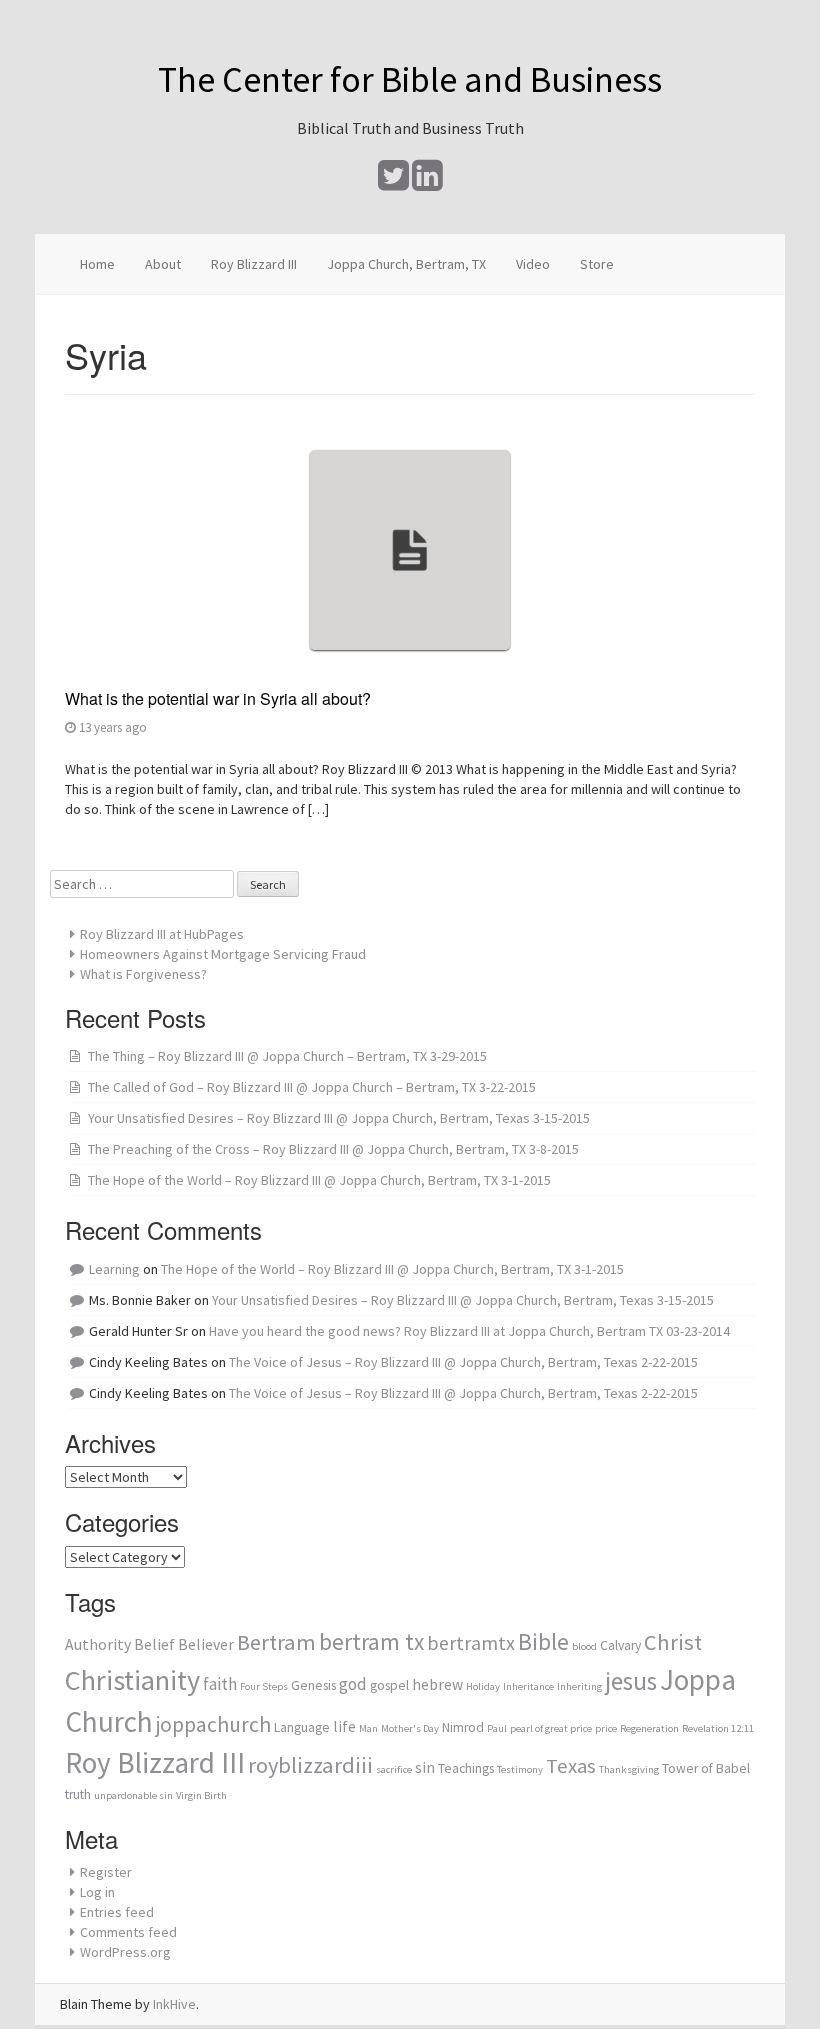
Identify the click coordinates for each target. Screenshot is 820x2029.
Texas (571, 1766)
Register (106, 1872)
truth (78, 1794)
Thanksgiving (629, 1769)
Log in (97, 1892)
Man (368, 1728)
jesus (631, 1681)
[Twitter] (393, 183)
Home (97, 264)
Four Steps (264, 1686)
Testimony (520, 1769)
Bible (543, 1641)
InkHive (174, 2004)
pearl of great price (551, 1728)
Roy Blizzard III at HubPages (162, 934)
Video (533, 264)
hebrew (437, 1684)
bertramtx (471, 1642)
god (353, 1684)
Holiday (483, 1686)
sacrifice (394, 1769)
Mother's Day (410, 1728)
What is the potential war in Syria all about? (218, 698)
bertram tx (371, 1641)
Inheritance (528, 1686)
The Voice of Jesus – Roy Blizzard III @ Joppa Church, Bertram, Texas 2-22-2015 (463, 1362)
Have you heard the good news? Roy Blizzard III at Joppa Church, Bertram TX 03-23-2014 (469, 1331)
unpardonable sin (133, 1795)
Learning (114, 1269)
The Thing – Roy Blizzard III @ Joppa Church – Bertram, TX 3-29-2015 (287, 1056)
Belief (154, 1644)
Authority (98, 1644)
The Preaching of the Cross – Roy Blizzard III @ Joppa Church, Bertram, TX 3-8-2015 (333, 1149)
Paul (497, 1728)
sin (425, 1767)
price (606, 1728)
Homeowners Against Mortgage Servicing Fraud (223, 954)
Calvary (620, 1645)
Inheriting (579, 1686)
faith (220, 1684)
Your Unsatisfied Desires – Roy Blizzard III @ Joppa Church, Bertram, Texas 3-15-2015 (339, 1118)
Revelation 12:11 (718, 1728)
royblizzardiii (310, 1765)
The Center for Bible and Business (410, 79)
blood (584, 1646)
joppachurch (213, 1724)
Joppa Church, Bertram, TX (406, 264)
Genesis (313, 1685)
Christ (673, 1642)
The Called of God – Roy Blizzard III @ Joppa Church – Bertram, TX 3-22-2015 (312, 1087)
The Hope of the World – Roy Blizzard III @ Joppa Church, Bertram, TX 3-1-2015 (319, 1180)
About (163, 264)
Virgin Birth (201, 1795)
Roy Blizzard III (254, 264)
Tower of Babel (706, 1768)
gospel (389, 1685)
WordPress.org (125, 1952)
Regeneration (649, 1728)
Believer (206, 1644)
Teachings (466, 1768)
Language (302, 1727)
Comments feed (128, 1932)
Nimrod (463, 1727)
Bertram (276, 1642)
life (344, 1726)
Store (597, 264)
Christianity (132, 1680)
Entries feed (117, 1912)
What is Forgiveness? (143, 974)
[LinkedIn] (427, 183)
